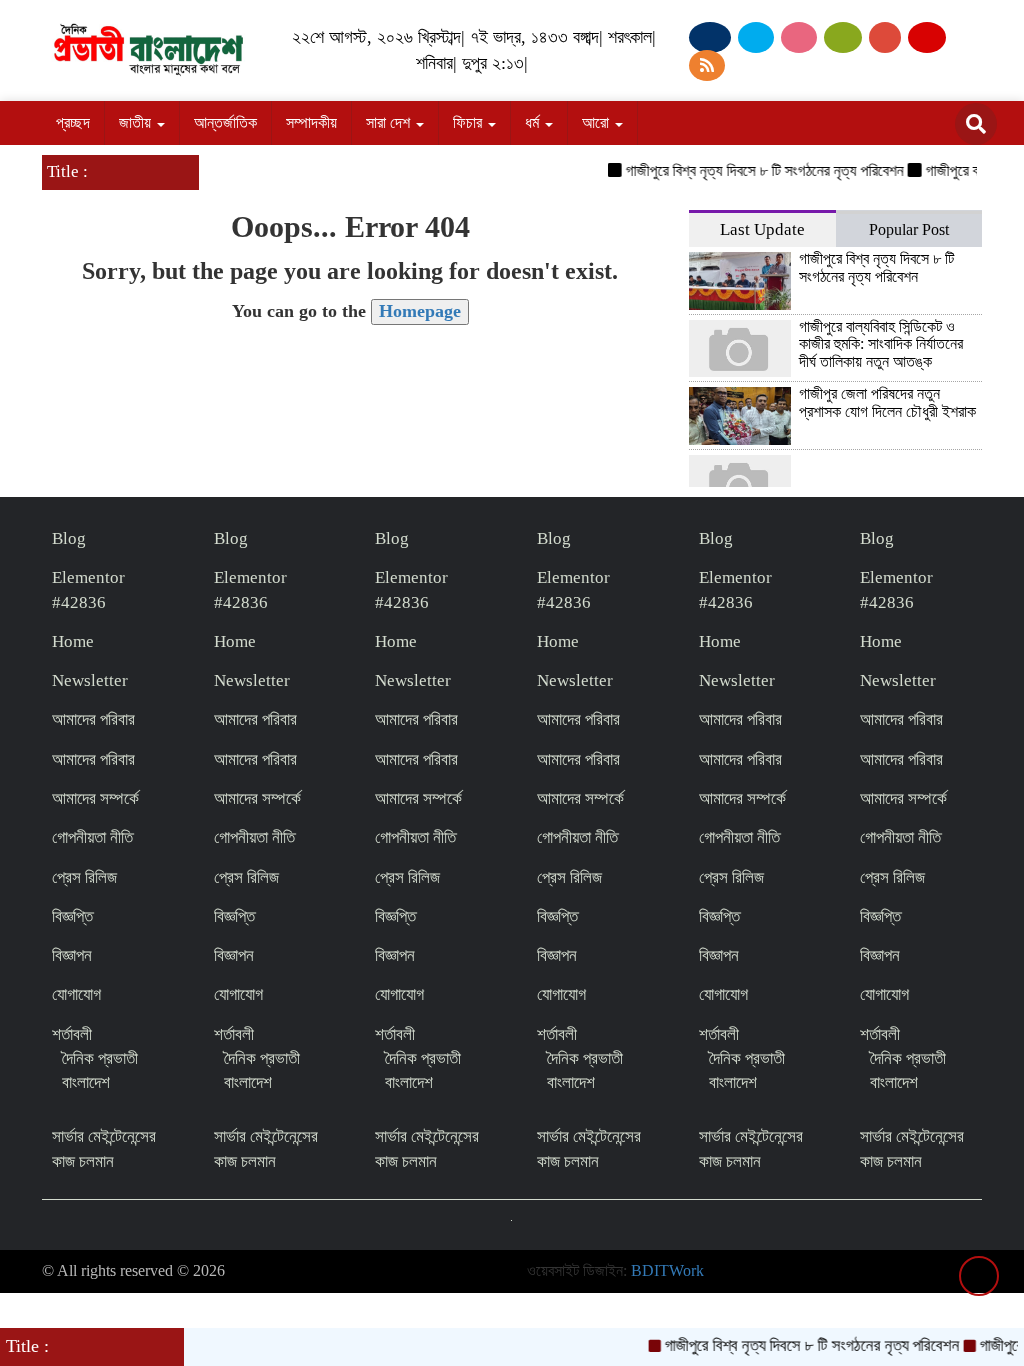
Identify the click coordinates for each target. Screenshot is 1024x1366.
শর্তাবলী (72, 1034)
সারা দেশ (390, 122)
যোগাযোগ (76, 994)
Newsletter (90, 680)
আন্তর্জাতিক (225, 122)
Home (73, 641)
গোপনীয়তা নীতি (92, 837)
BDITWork (667, 1270)
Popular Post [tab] (909, 229)
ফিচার (469, 122)
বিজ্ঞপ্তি (72, 916)
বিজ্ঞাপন (72, 955)
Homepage (420, 311)
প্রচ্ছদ (73, 122)
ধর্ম (534, 122)
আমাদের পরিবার (93, 719)
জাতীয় (137, 122)
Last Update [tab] (762, 229)
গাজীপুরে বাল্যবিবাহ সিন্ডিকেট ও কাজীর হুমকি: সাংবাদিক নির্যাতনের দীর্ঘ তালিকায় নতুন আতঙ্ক (881, 344)
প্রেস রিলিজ (84, 877)
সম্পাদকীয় (311, 122)
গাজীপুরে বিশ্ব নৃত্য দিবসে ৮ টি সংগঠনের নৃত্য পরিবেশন (752, 170)
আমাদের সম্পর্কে (95, 798)
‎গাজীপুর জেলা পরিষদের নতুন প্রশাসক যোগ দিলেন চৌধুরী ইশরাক (887, 402)
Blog (69, 538)
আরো (597, 122)
